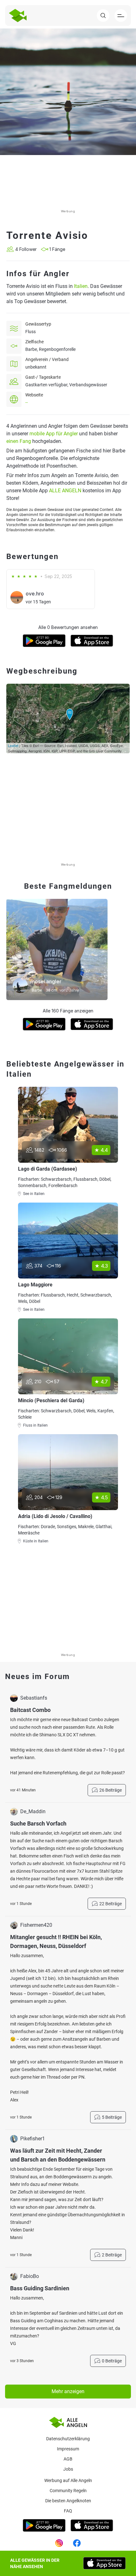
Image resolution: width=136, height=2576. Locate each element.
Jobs (68, 2469)
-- (27, 402)
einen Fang (19, 441)
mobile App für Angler (54, 434)
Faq (68, 2511)
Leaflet (13, 745)
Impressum (68, 2449)
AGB (68, 2459)
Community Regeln (68, 2491)
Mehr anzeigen (68, 2391)
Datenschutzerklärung (68, 2439)
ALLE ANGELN (65, 491)
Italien (81, 286)
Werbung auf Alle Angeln (68, 2480)
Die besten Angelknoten (68, 2501)
